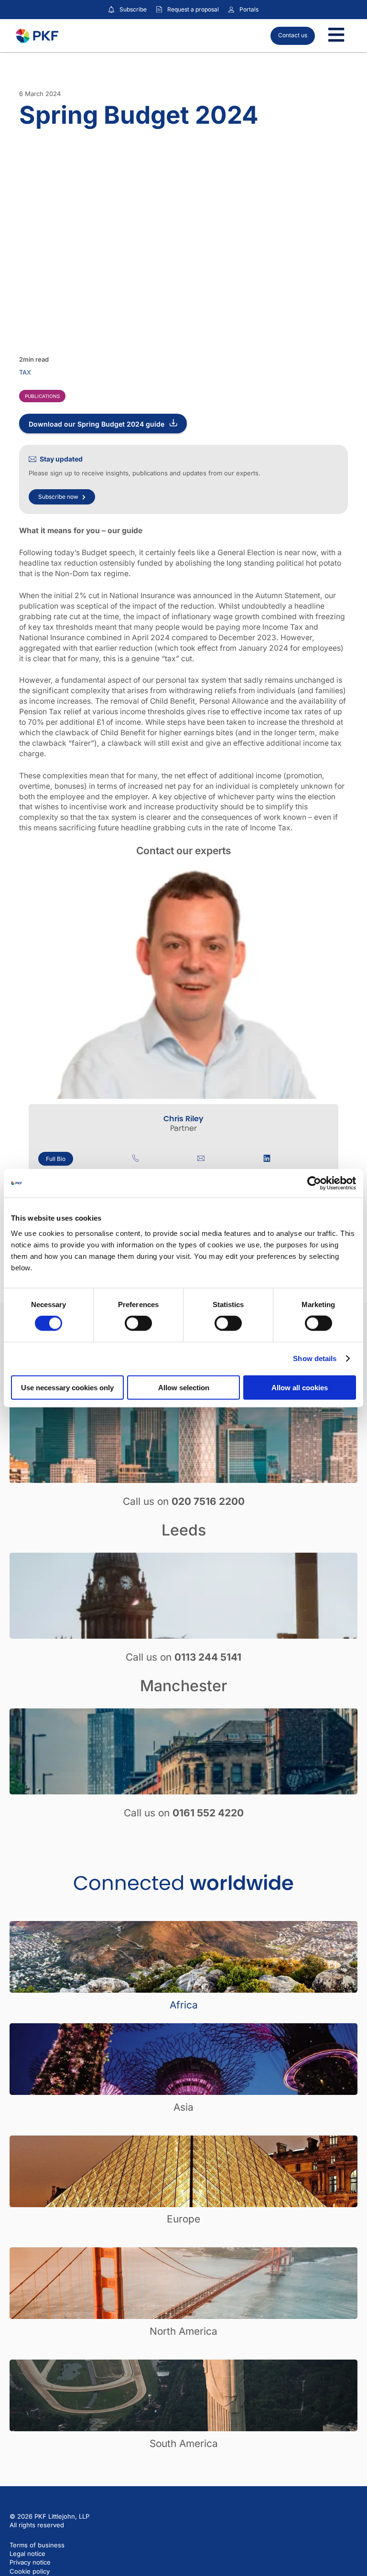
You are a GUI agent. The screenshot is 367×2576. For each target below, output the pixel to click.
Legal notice (27, 2554)
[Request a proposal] (159, 10)
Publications (42, 396)
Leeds (184, 1530)
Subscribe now (58, 497)
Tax (25, 372)
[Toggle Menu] (336, 36)
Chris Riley (183, 1119)
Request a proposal (193, 9)
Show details (315, 1358)
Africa (184, 2005)
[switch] (138, 1323)
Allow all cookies (300, 1387)
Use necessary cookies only (67, 1387)
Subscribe (133, 9)
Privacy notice (30, 2562)
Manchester (183, 1686)
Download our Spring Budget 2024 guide (97, 424)
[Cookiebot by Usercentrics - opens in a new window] (314, 1183)
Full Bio (56, 1159)
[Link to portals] (231, 10)
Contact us (293, 35)
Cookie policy (30, 2571)
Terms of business (37, 2545)
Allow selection (184, 1387)
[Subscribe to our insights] (111, 10)
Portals (249, 9)
